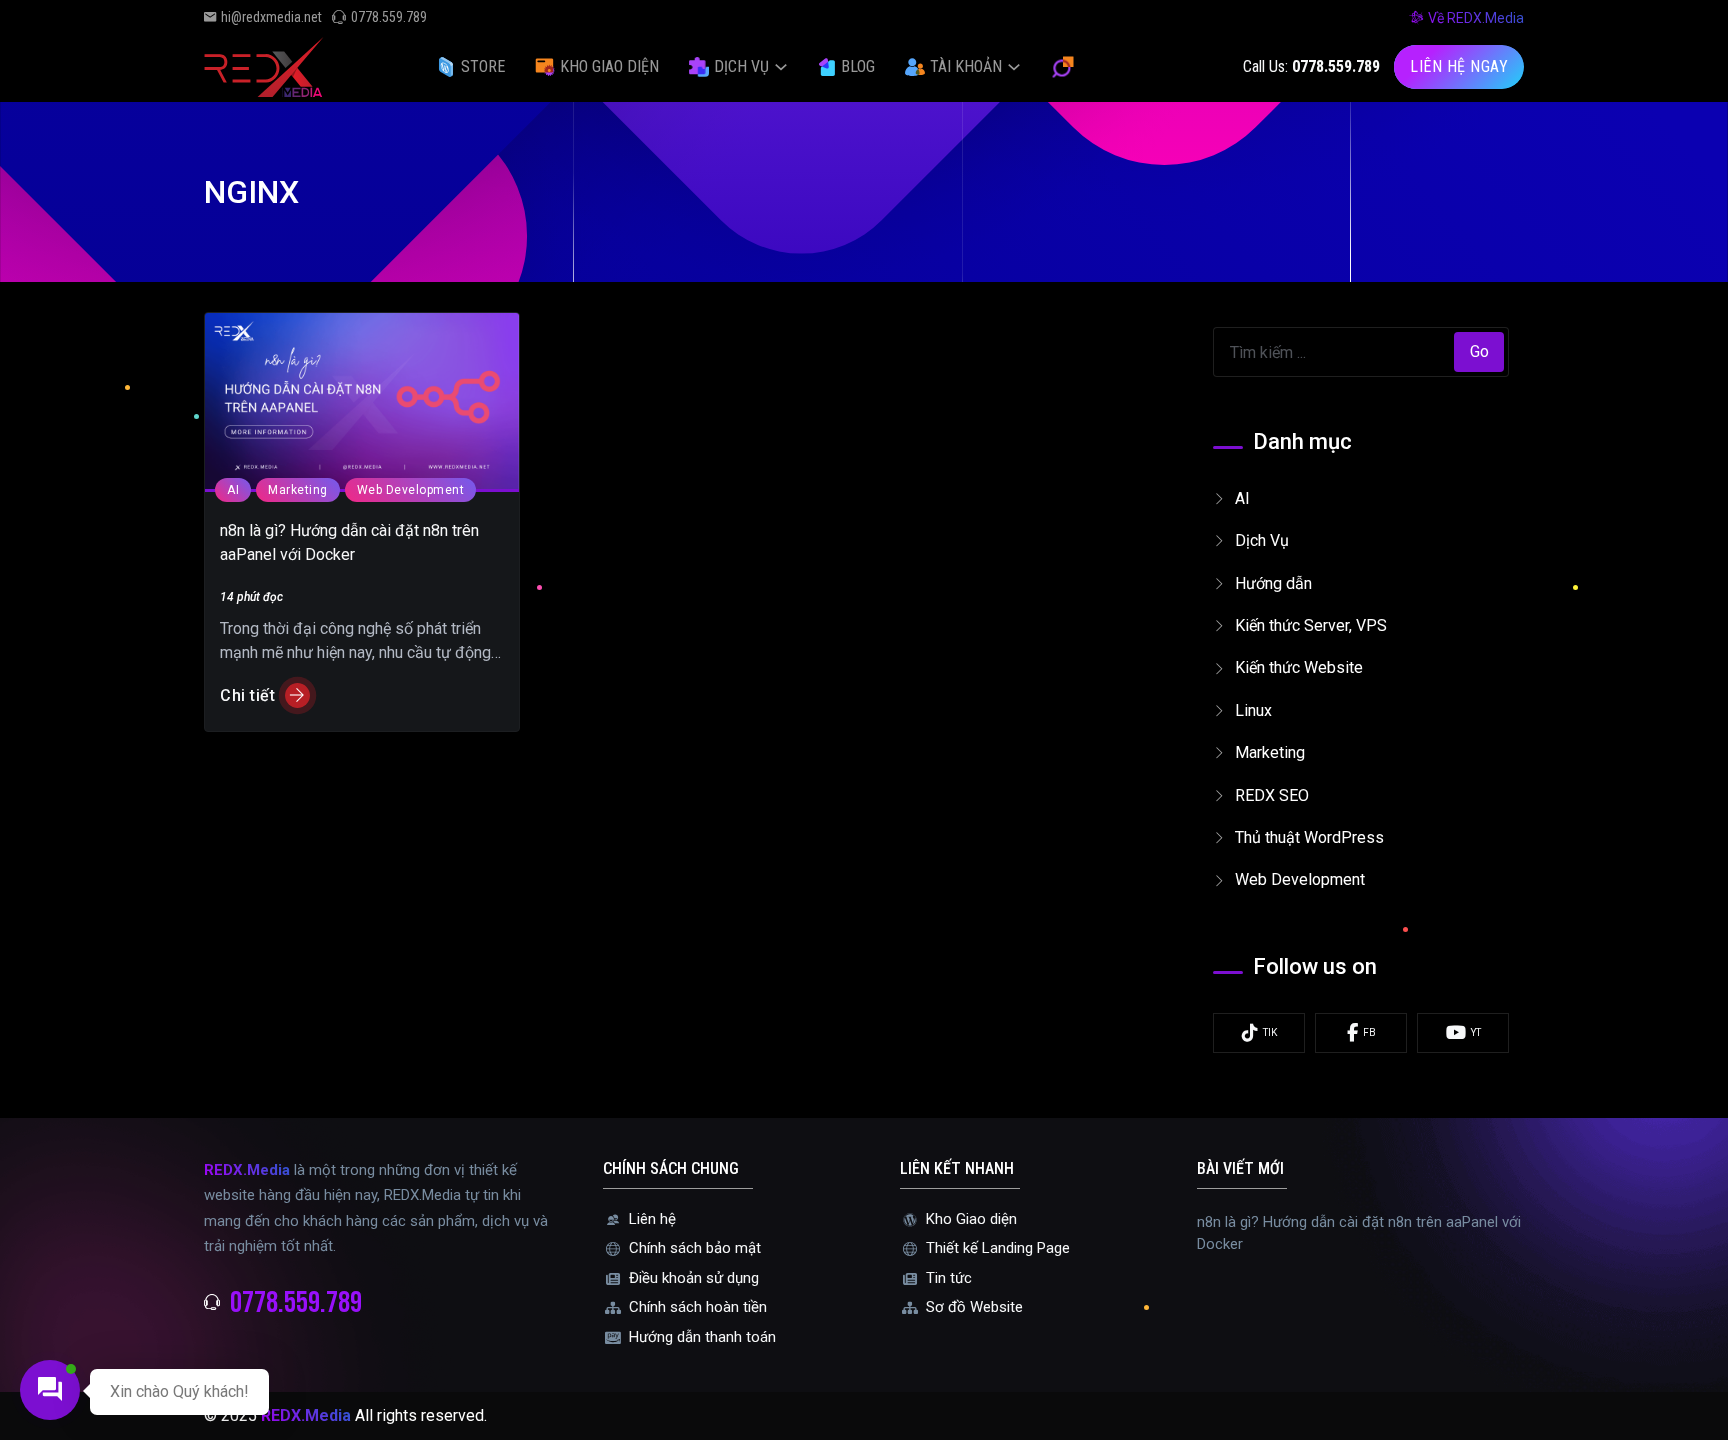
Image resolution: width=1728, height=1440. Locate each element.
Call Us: (1311, 66)
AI (233, 490)
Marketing (298, 490)
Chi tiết (247, 695)
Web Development (411, 490)
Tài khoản (966, 66)
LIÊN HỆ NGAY (1459, 66)
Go (1479, 351)
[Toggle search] (1063, 67)
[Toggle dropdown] (781, 67)
